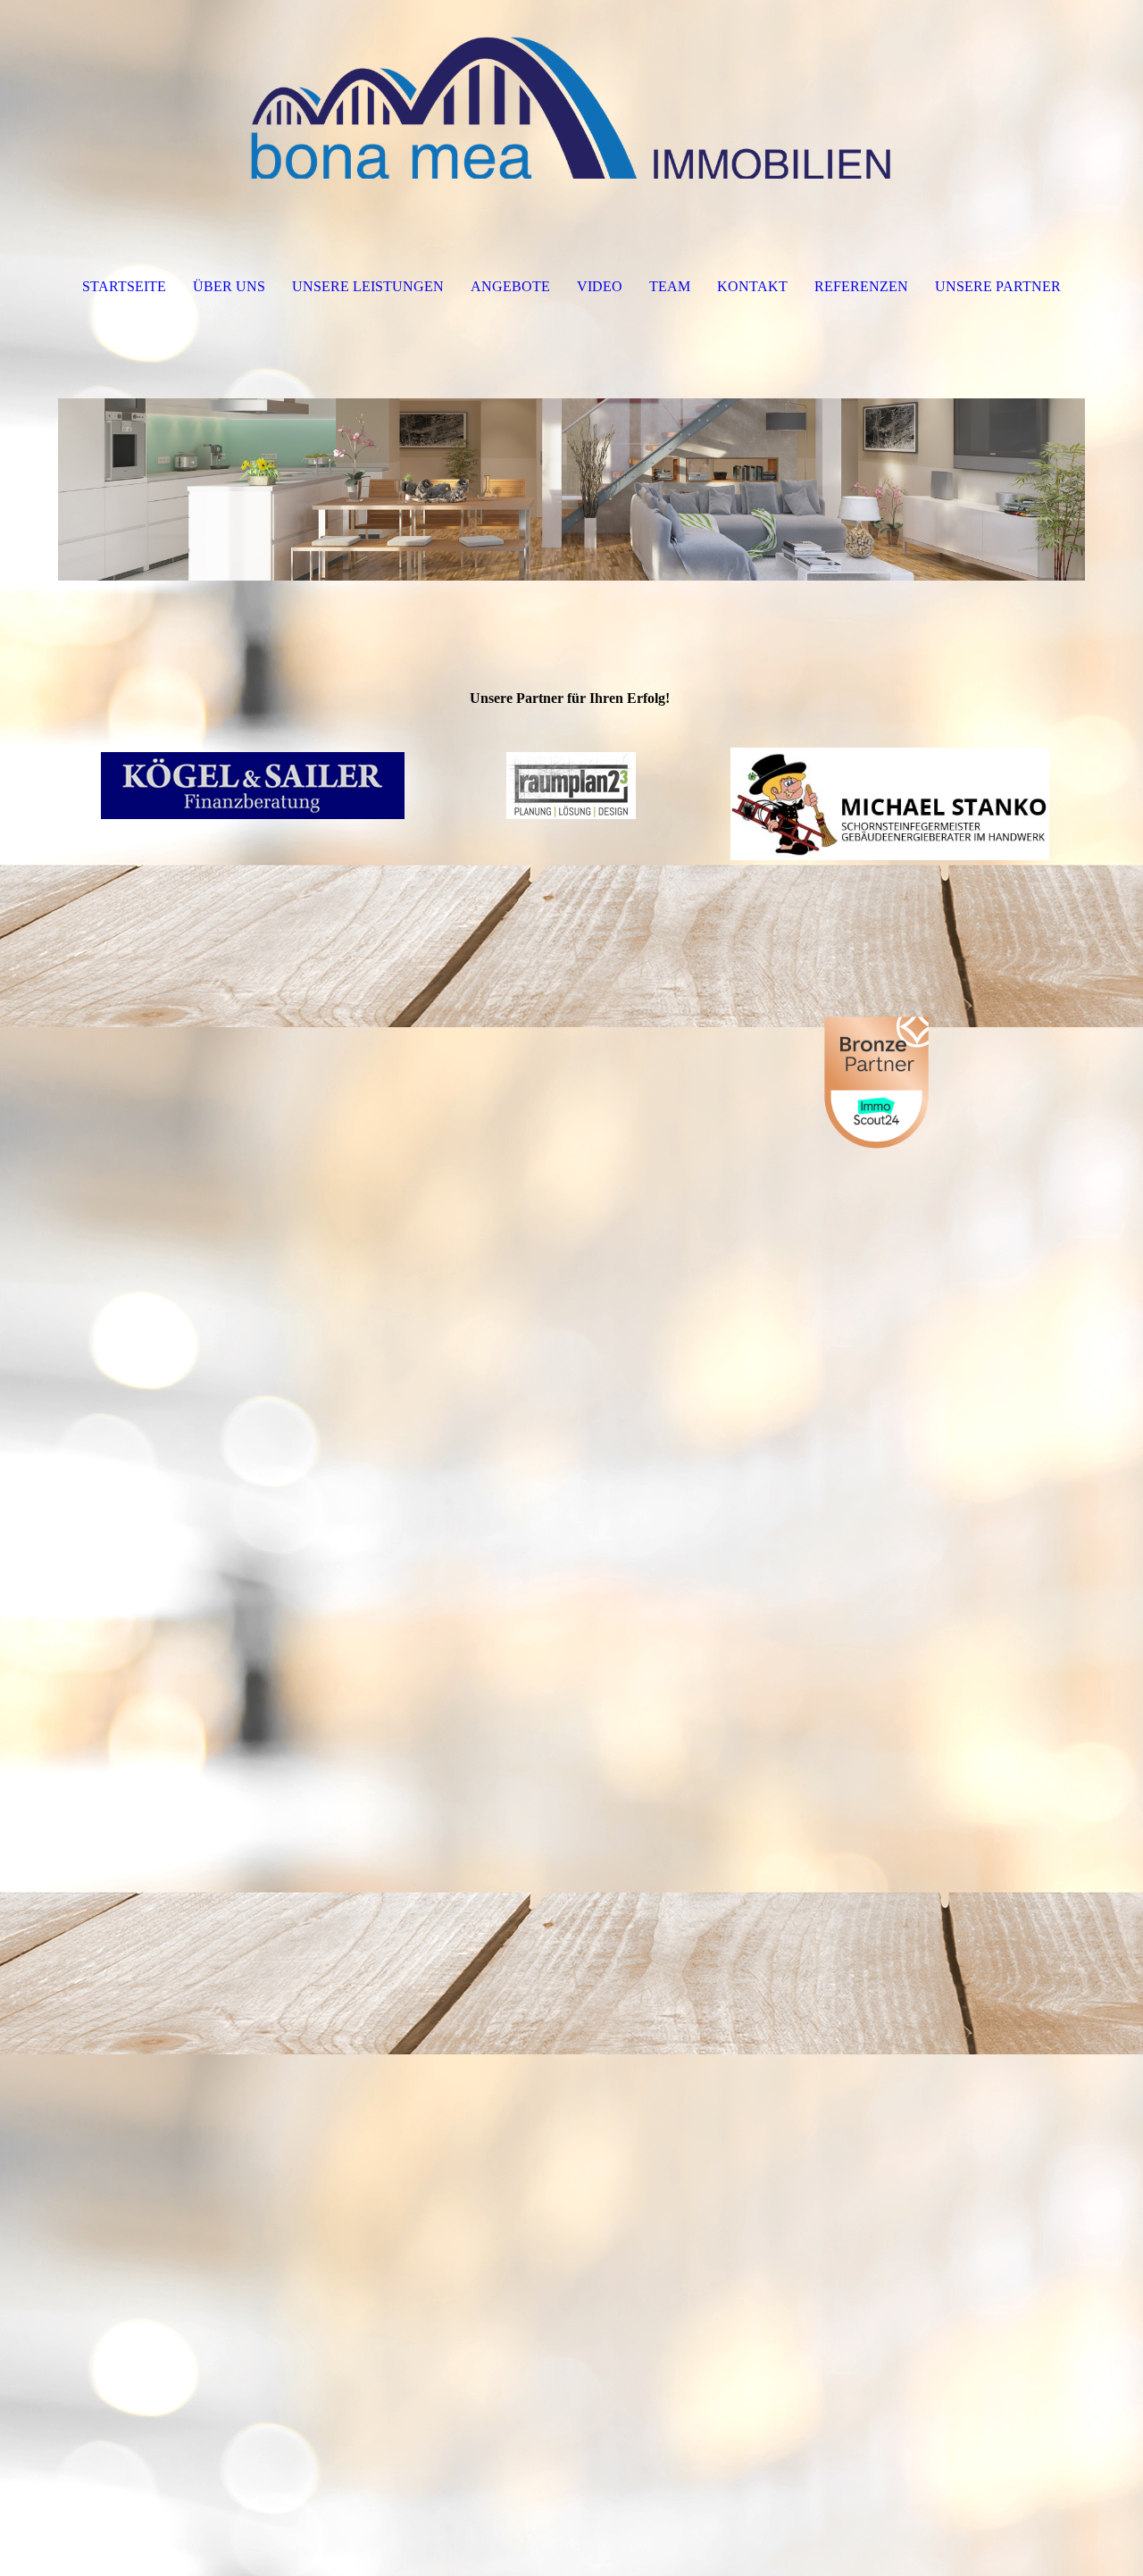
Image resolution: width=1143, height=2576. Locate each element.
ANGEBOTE (510, 286)
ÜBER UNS (229, 286)
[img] (571, 89)
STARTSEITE (124, 286)
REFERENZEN (861, 286)
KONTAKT (752, 286)
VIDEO (600, 286)
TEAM (670, 286)
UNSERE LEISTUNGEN (368, 286)
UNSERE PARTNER (998, 286)
